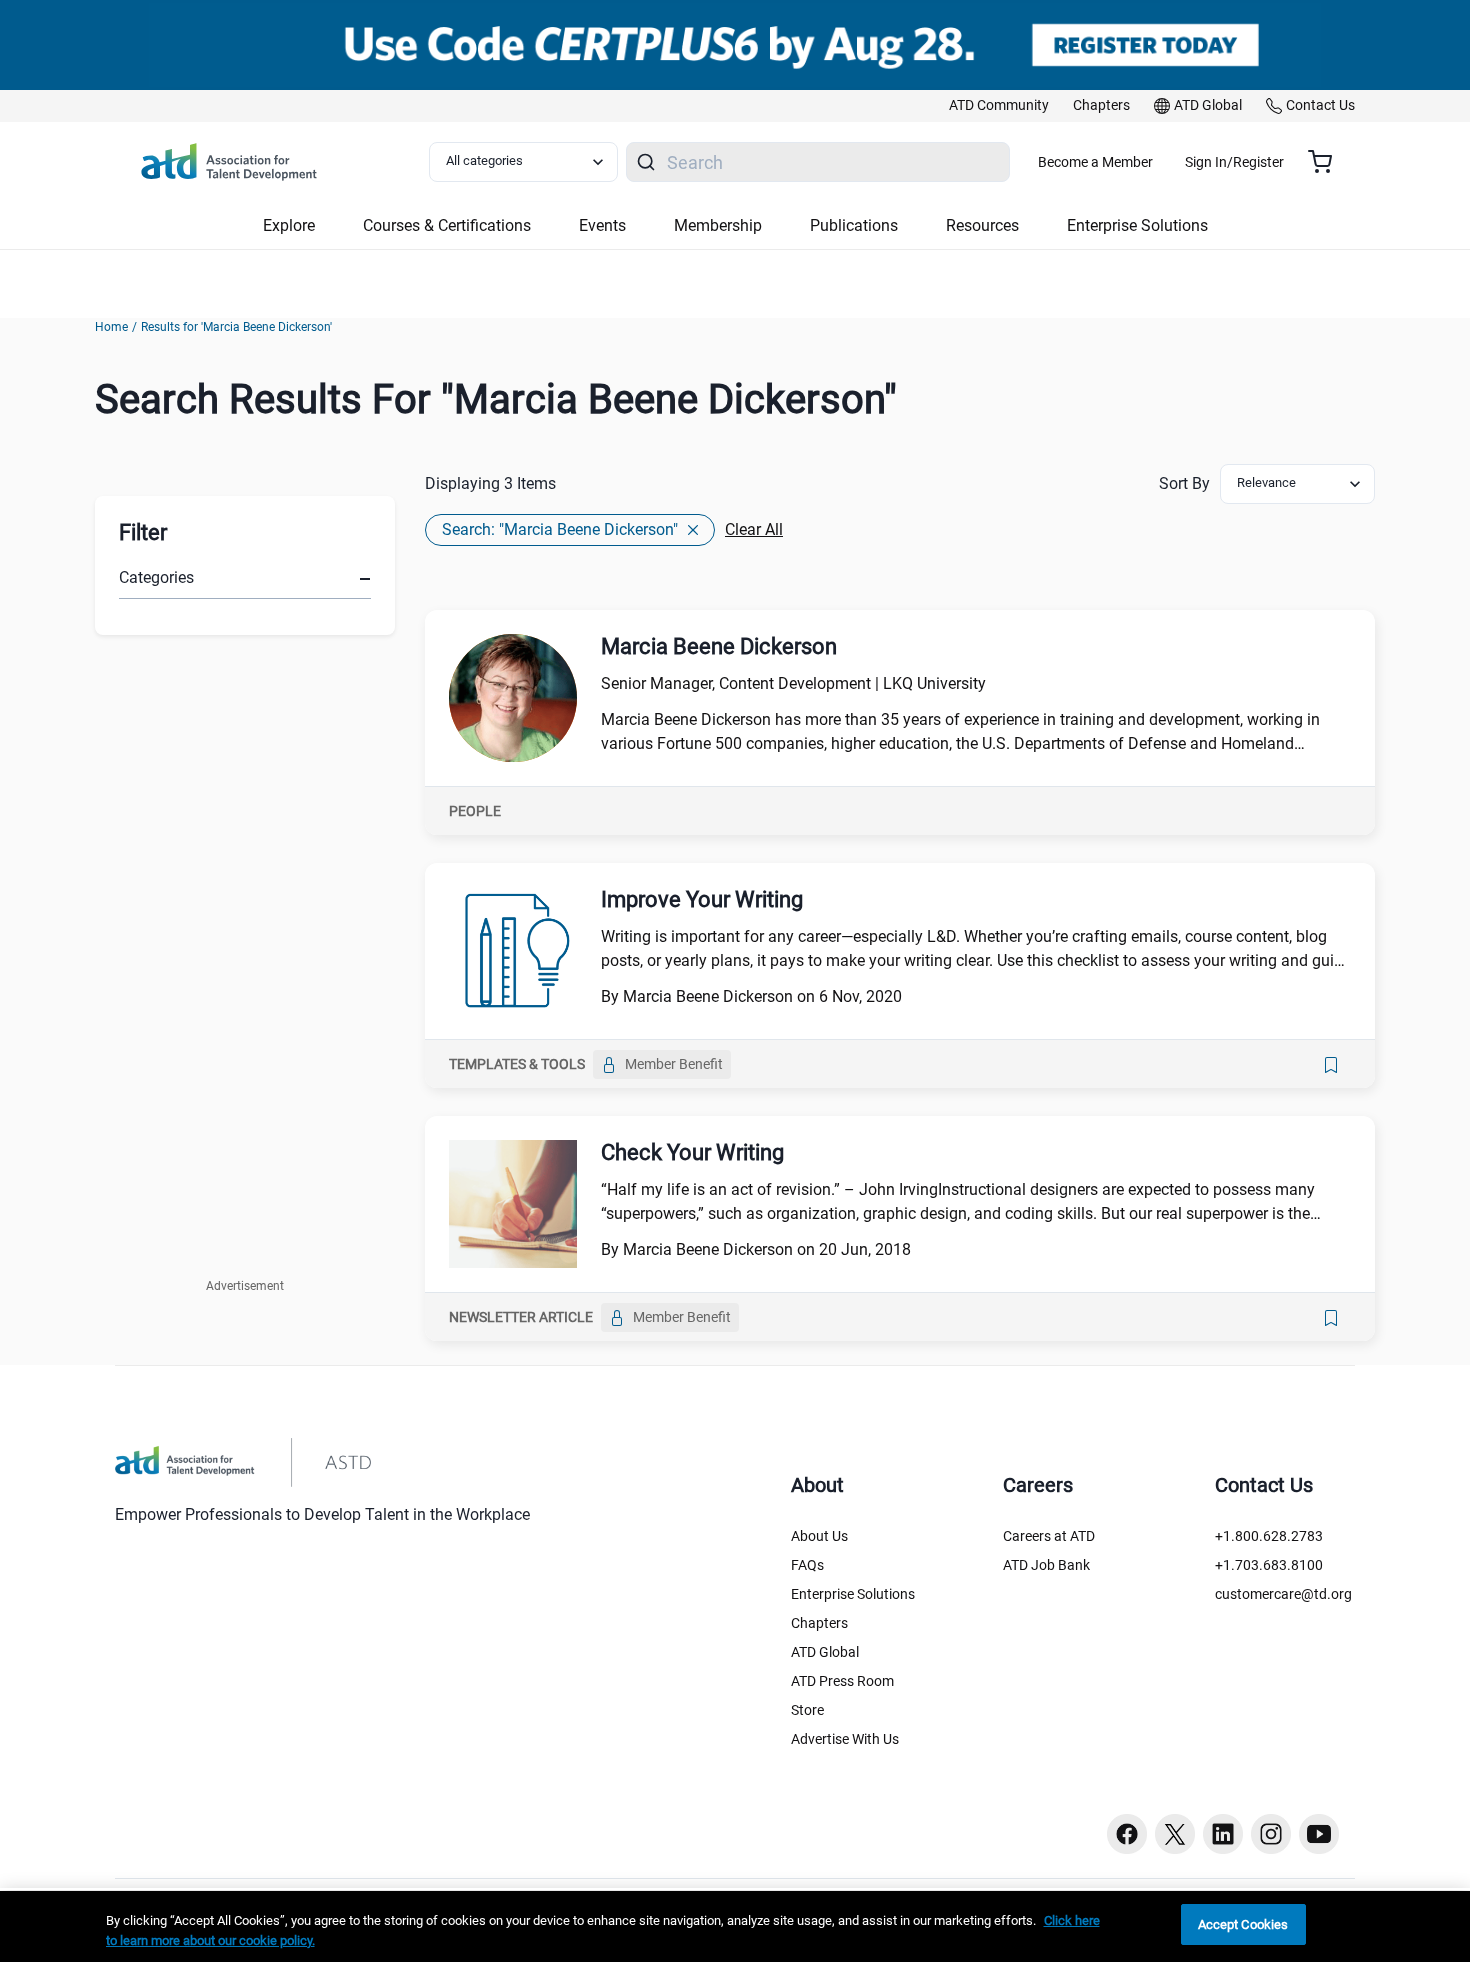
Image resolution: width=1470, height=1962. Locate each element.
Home (111, 327)
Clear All (754, 529)
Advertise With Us (845, 1739)
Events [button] (602, 225)
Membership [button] (718, 225)
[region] (735, 1926)
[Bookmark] (1331, 1065)
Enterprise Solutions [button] (1137, 225)
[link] (999, 106)
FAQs (807, 1565)
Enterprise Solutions (853, 1594)
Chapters (819, 1623)
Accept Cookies (1243, 1924)
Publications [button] (854, 225)
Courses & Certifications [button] (447, 225)
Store (807, 1710)
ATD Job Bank (1046, 1565)
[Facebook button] (1127, 1834)
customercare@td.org (1283, 1594)
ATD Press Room (842, 1681)
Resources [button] (982, 225)
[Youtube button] (1319, 1834)
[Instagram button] (1271, 1834)
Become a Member (1095, 162)
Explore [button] (289, 225)
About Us (819, 1536)
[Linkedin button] (1223, 1834)
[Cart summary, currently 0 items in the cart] (1327, 162)
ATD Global (825, 1652)
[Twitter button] (1175, 1834)
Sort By (1184, 483)
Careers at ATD (1049, 1536)
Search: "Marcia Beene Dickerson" (560, 529)
